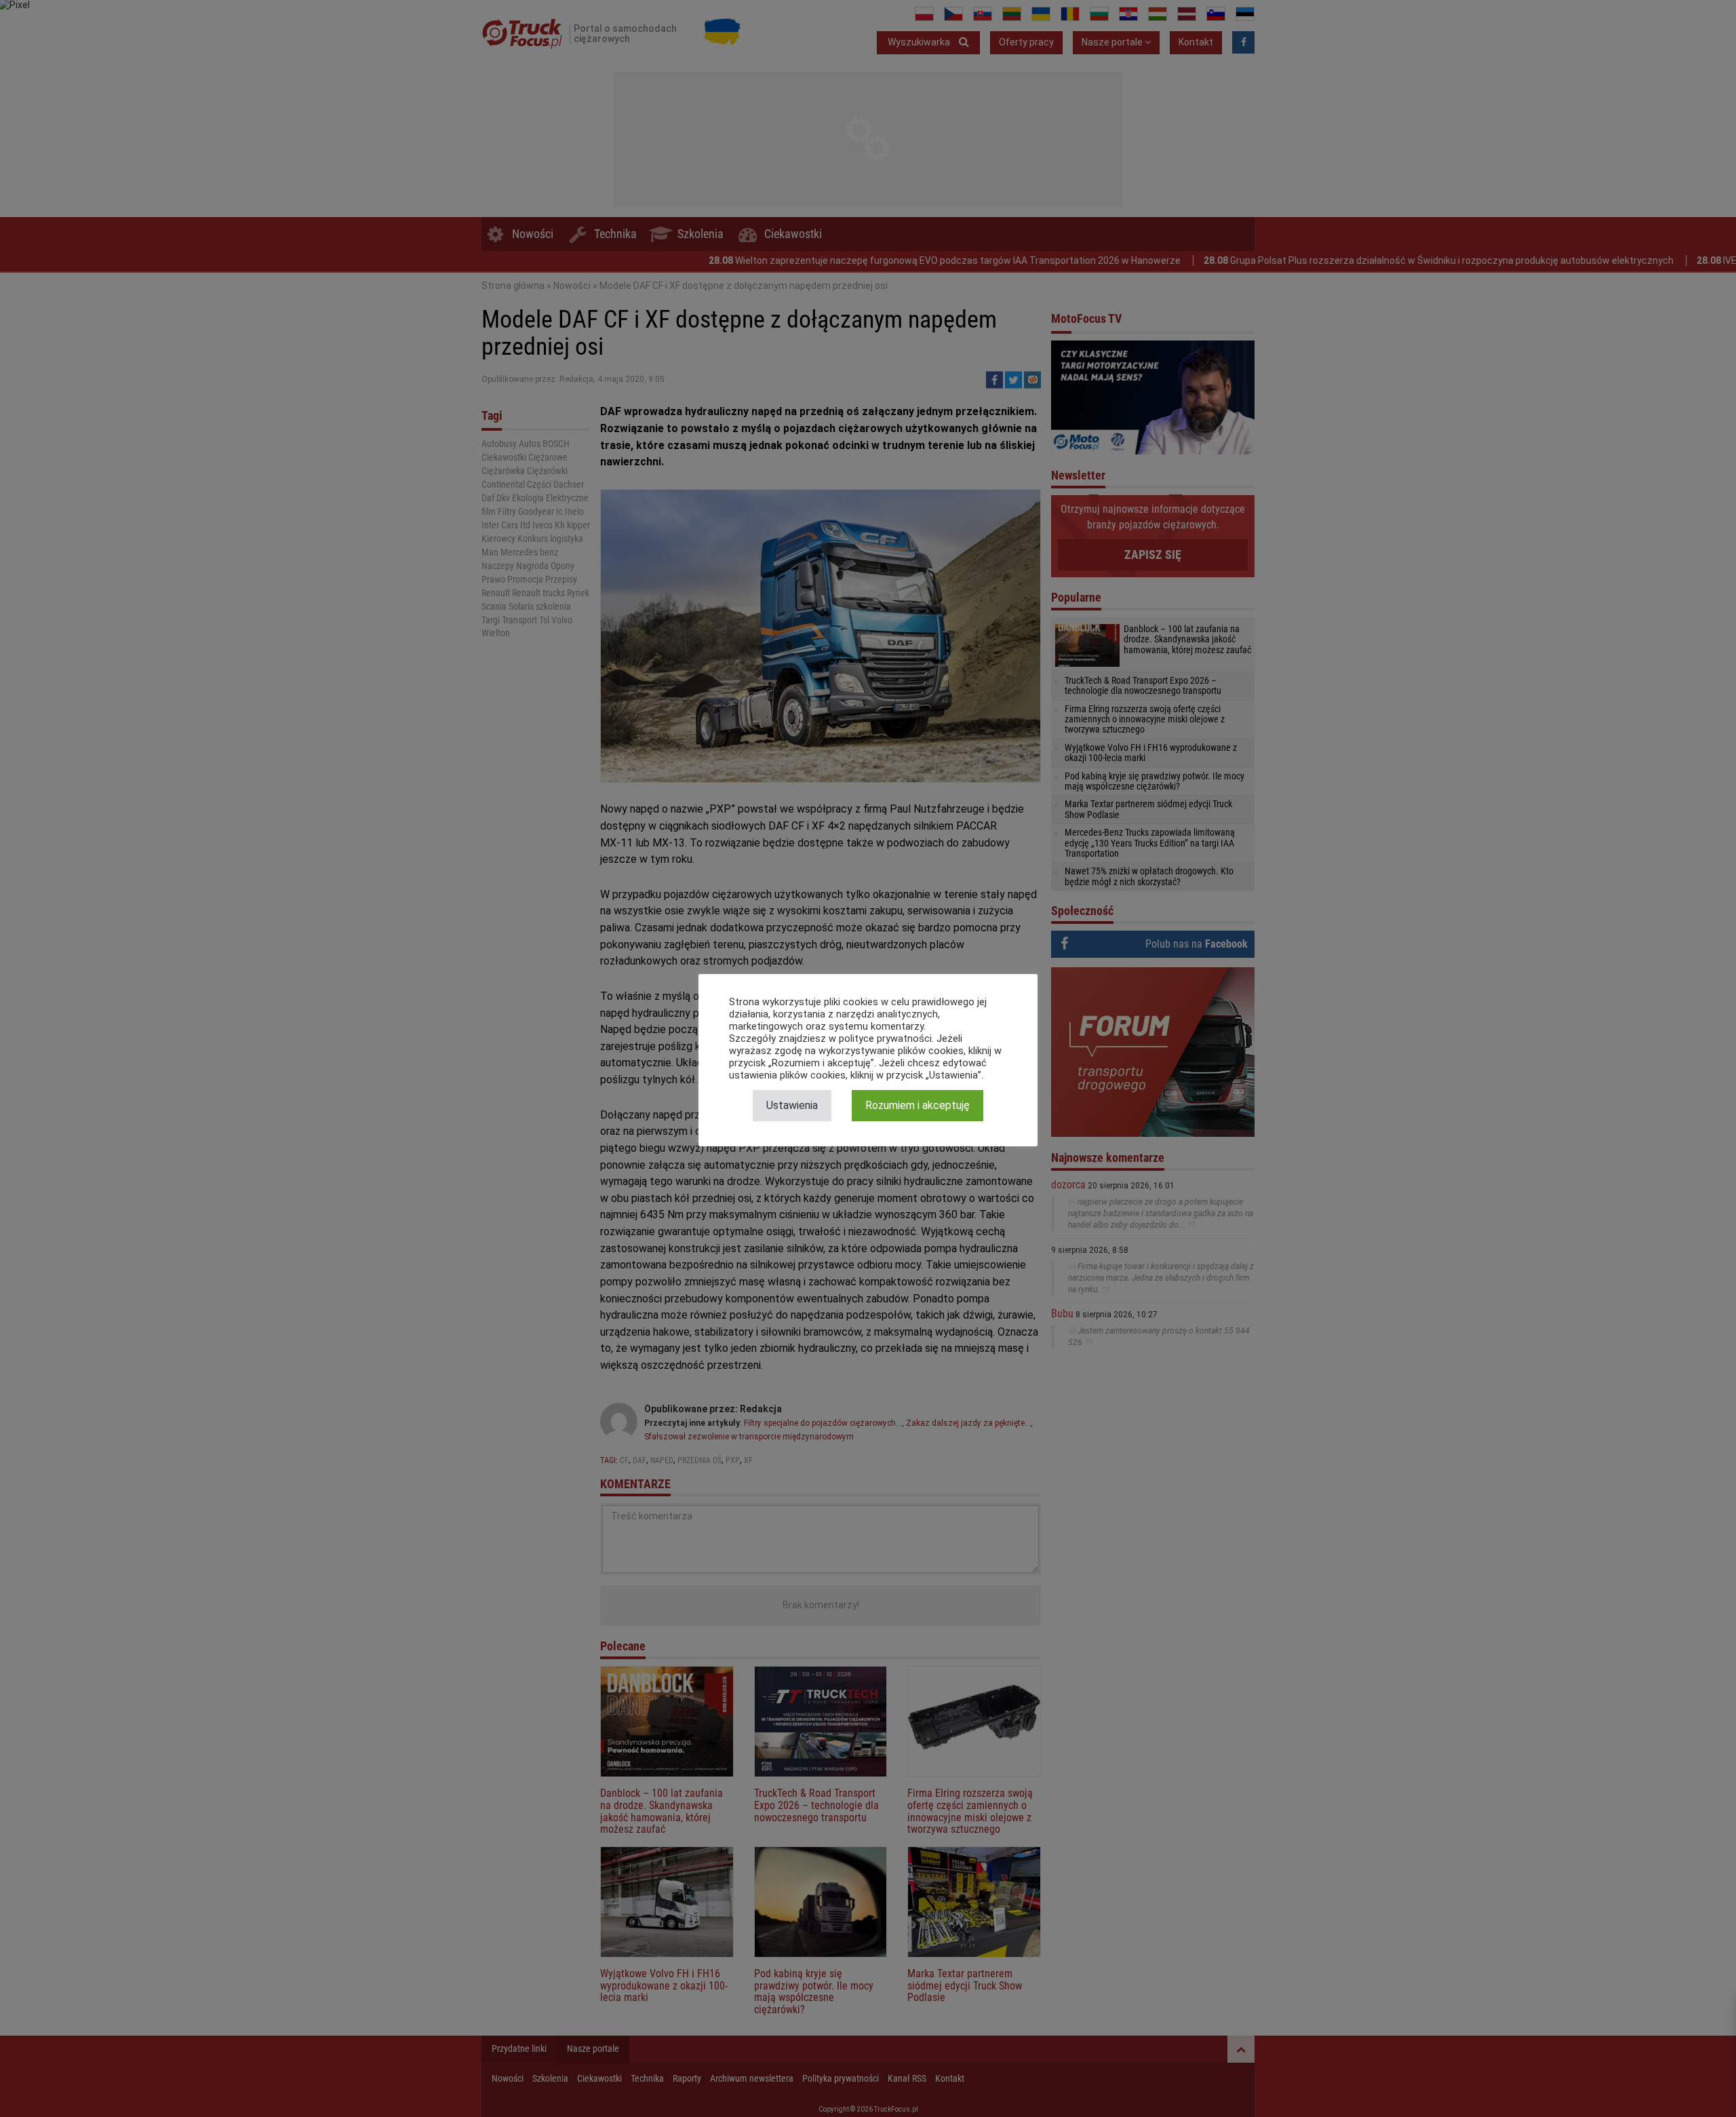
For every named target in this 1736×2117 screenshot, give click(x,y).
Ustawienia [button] (792, 1105)
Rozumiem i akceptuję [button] (918, 1105)
